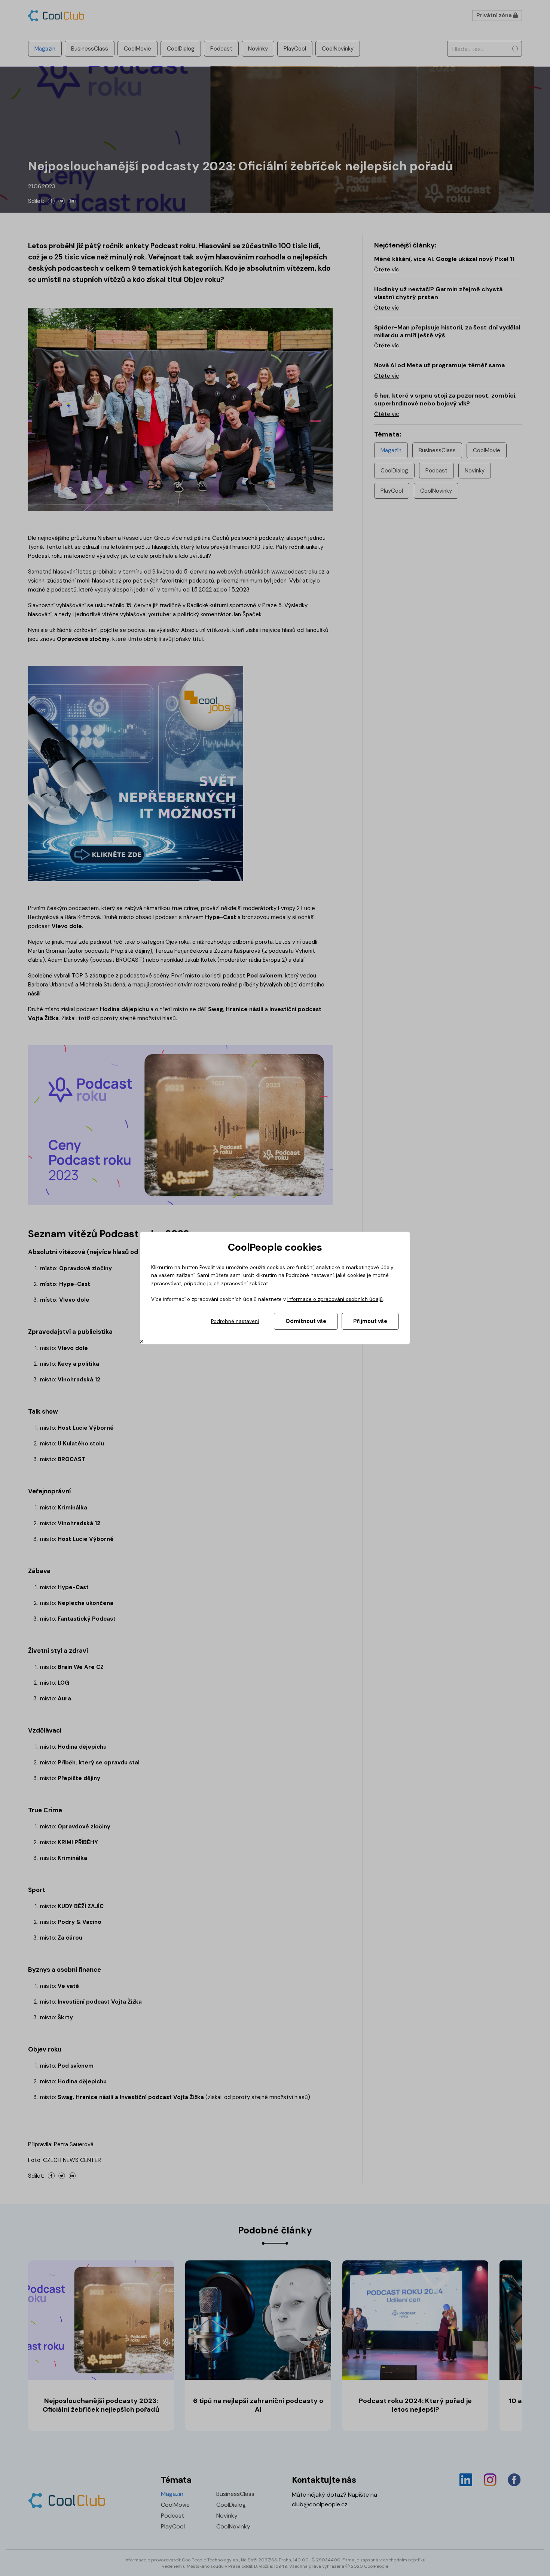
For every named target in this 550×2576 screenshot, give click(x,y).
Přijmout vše (370, 1321)
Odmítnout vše (306, 1321)
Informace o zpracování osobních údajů (335, 1299)
